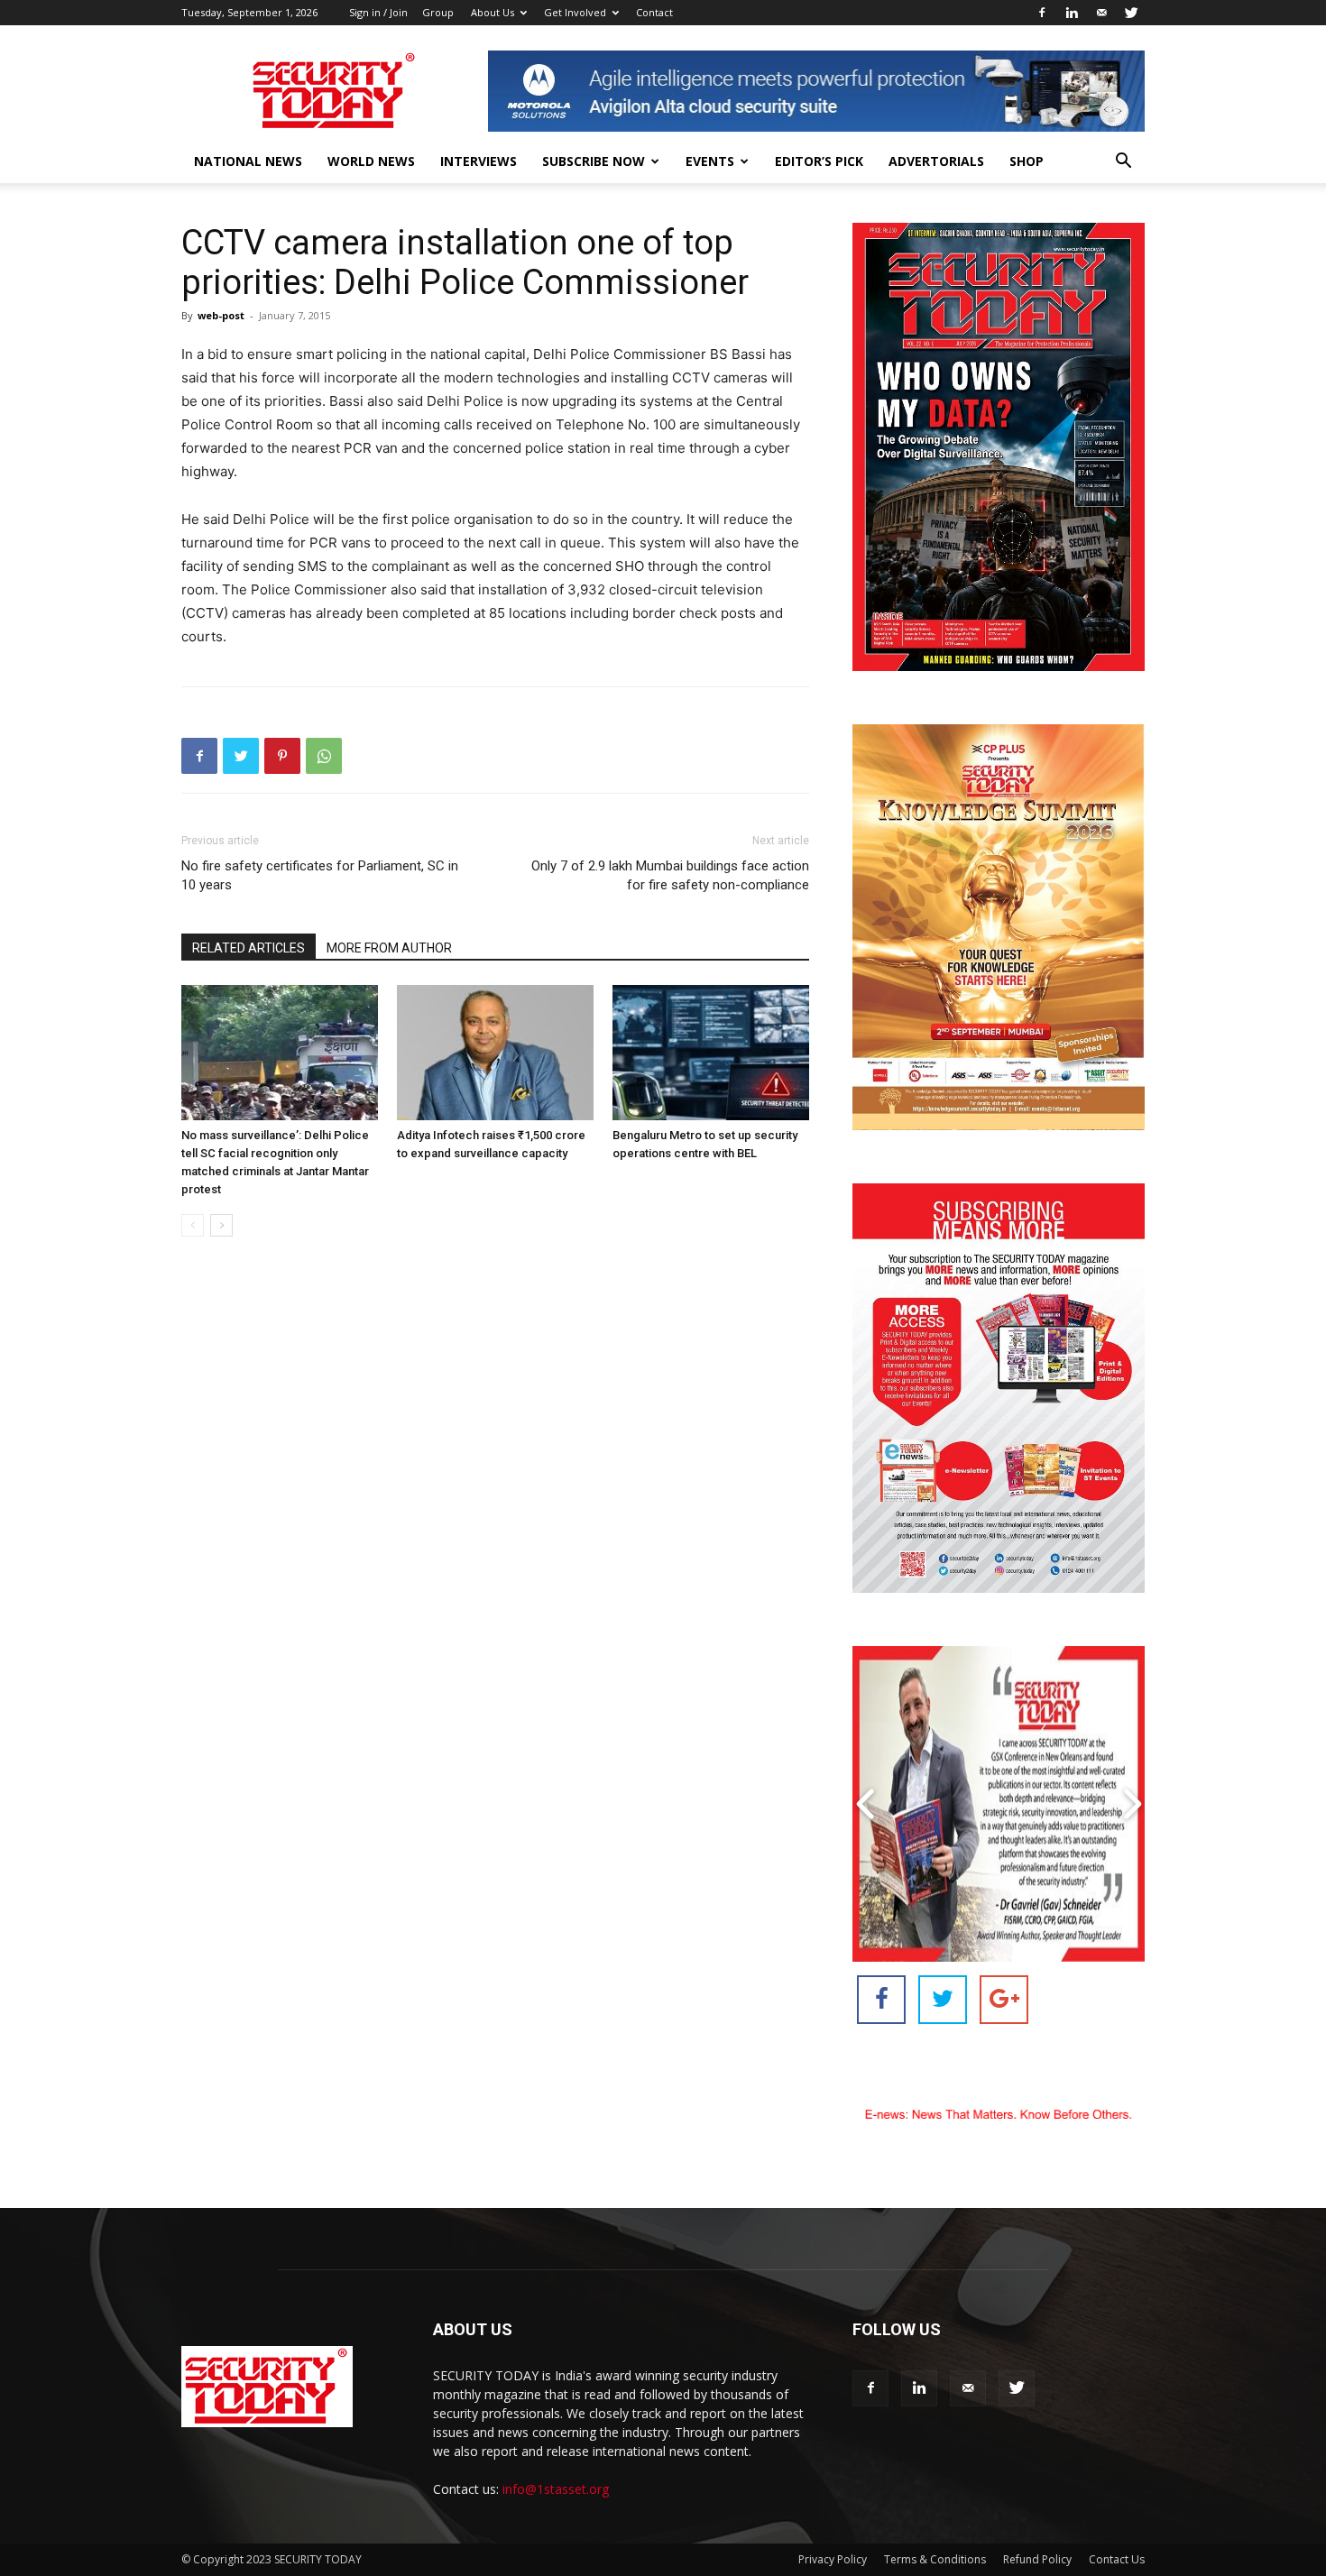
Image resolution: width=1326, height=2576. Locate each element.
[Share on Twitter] (943, 2000)
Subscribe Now (594, 161)
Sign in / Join (378, 12)
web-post (221, 315)
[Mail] (1101, 13)
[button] (1123, 163)
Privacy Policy (833, 2559)
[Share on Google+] (1004, 2000)
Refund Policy (1037, 2559)
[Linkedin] (1072, 13)
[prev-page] (193, 1225)
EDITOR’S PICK (819, 161)
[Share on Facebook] (881, 2000)
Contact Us (1117, 2559)
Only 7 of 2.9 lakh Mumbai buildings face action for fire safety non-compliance (670, 875)
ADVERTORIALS (936, 161)
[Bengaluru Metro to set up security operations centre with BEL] (711, 1053)
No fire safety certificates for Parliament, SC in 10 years (320, 875)
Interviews (479, 161)
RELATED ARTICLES (249, 948)
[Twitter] (1131, 13)
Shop (1027, 161)
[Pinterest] (282, 756)
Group (438, 12)
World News (371, 161)
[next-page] (221, 1225)
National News (248, 161)
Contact (654, 12)
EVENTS (710, 161)
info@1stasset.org (556, 2489)
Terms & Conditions (935, 2559)
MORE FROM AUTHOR (389, 948)
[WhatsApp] (324, 756)
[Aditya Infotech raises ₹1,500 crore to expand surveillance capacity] (495, 1053)
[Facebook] (1042, 13)
